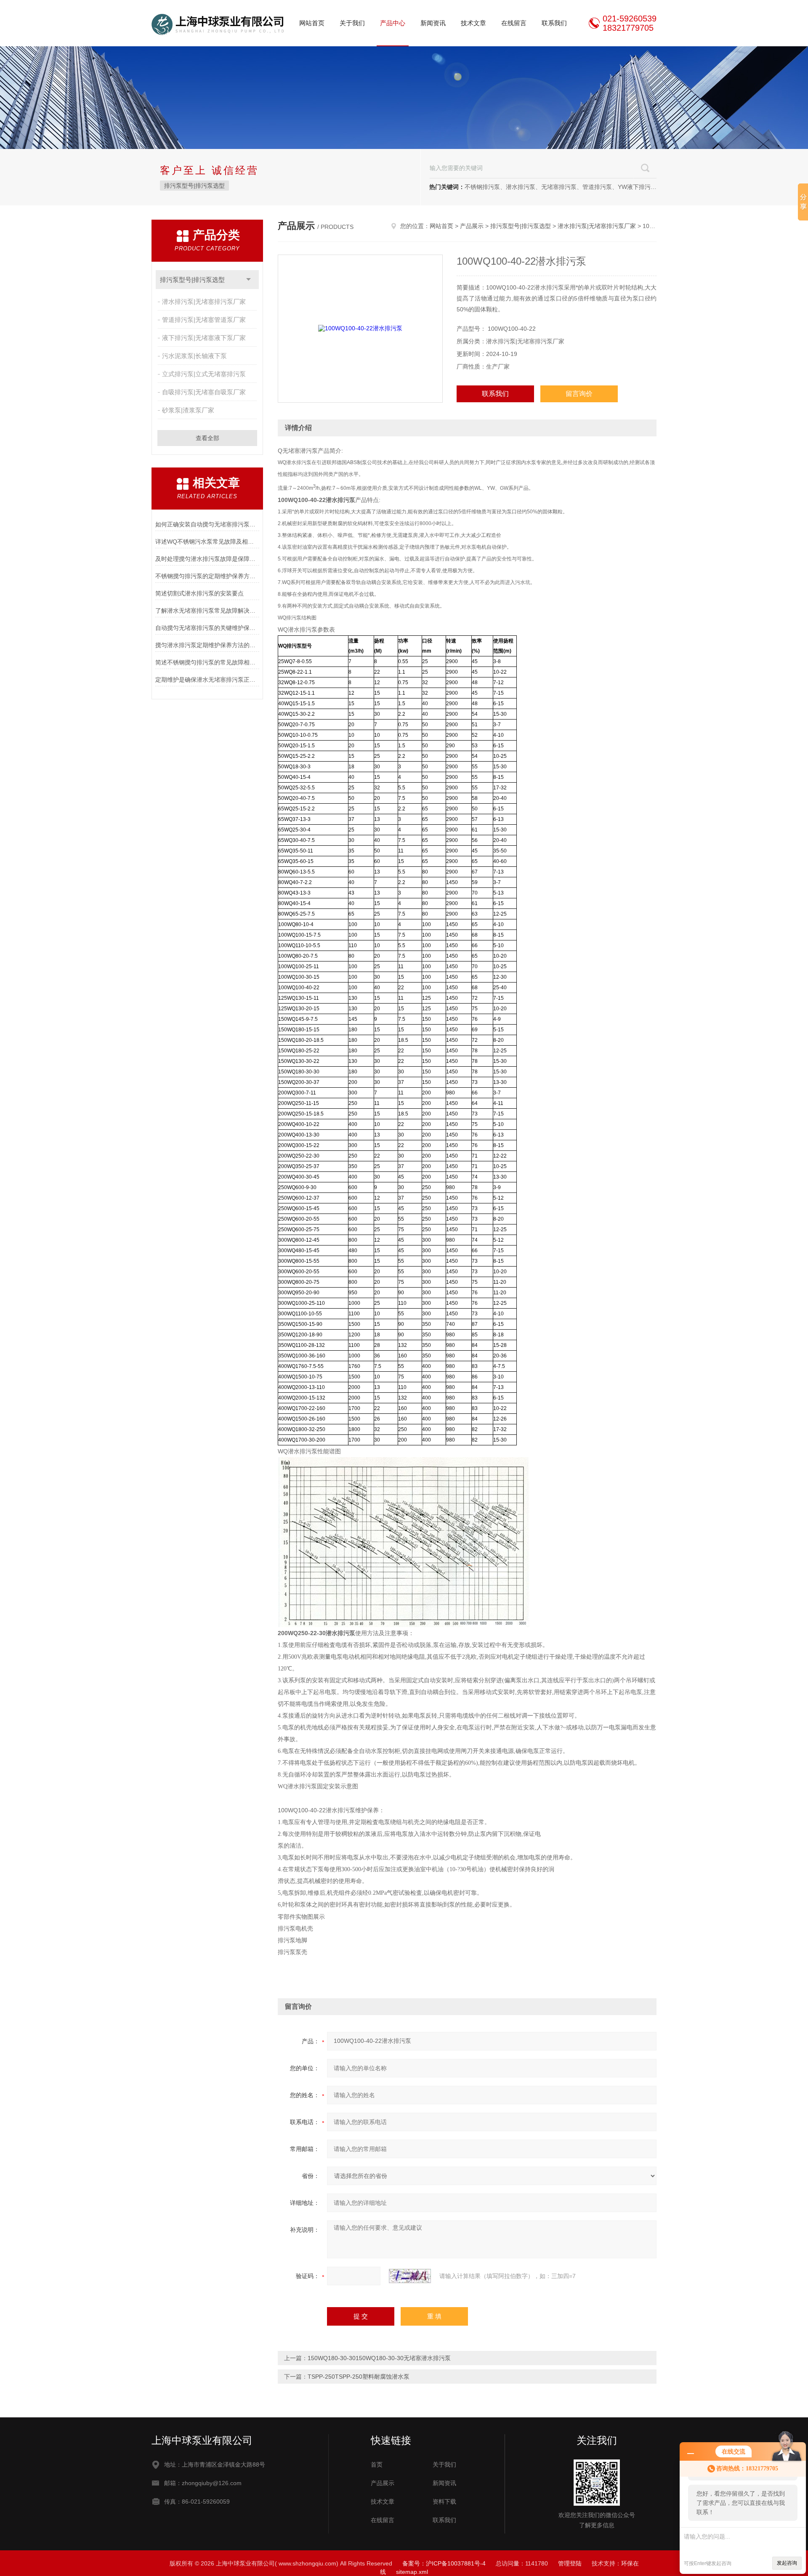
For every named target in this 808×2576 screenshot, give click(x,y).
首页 (377, 2464)
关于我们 (352, 23)
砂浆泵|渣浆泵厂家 (188, 410)
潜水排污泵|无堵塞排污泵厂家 (204, 301)
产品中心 (393, 23)
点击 (249, 280)
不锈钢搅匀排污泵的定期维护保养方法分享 (207, 576)
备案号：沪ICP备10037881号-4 (444, 2563)
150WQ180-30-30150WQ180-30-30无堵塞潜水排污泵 (379, 2358)
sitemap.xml (412, 2572)
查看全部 (207, 438)
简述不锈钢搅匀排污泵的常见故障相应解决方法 (207, 662)
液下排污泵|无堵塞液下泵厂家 (204, 338)
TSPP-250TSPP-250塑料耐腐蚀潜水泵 (359, 2377)
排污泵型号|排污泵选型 (194, 186)
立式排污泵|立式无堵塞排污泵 (204, 374)
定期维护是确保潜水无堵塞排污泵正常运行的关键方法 (207, 680)
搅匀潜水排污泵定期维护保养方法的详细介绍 (207, 645)
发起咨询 (787, 2563)
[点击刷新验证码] (410, 2276)
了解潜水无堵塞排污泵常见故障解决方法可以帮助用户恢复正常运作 (207, 611)
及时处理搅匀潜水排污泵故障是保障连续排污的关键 (207, 559)
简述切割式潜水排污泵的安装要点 (199, 593)
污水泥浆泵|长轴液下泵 (194, 356)
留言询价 (579, 394)
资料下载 (444, 2502)
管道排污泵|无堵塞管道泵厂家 (204, 320)
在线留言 (514, 23)
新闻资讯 (433, 23)
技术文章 (473, 23)
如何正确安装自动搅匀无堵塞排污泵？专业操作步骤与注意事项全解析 (207, 524)
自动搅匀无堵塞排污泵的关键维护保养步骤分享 (207, 628)
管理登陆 (570, 2563)
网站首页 (312, 23)
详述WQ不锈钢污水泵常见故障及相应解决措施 (207, 542)
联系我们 (554, 23)
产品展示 (472, 226)
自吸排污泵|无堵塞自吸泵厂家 (204, 392)
